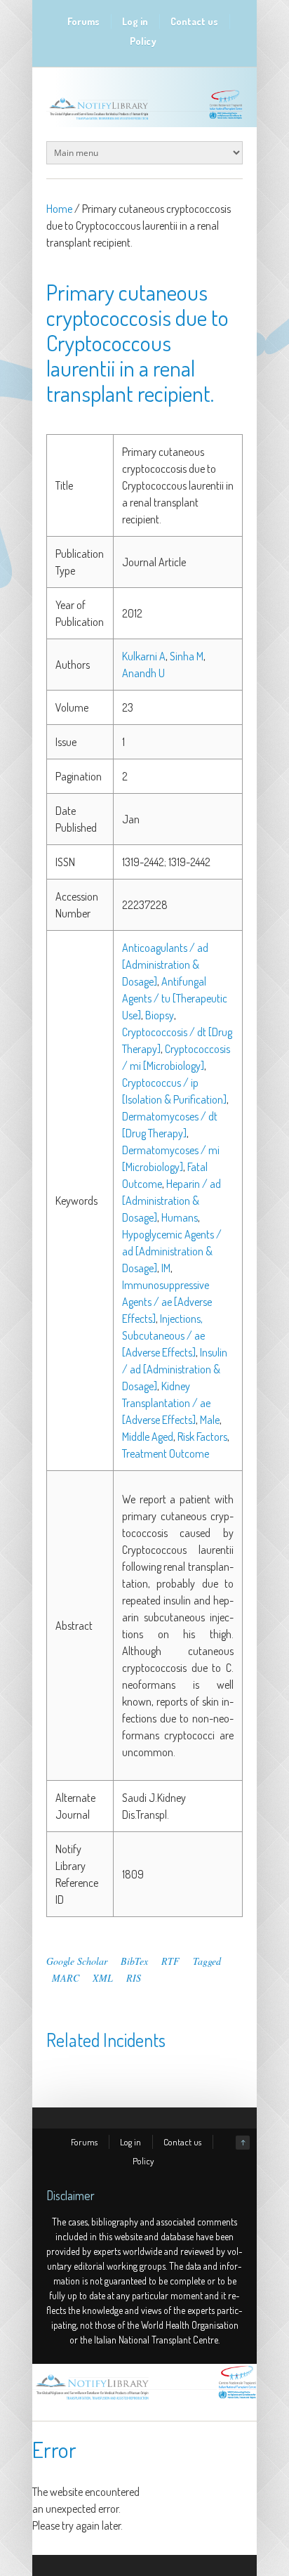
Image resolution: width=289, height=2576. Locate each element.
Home (59, 209)
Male (210, 1420)
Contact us (194, 21)
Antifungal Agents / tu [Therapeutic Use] (175, 998)
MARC (66, 1978)
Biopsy (160, 1015)
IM (166, 1268)
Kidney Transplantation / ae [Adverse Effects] (166, 1403)
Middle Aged (148, 1437)
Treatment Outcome (166, 1453)
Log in (135, 21)
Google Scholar (77, 1961)
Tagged (207, 1961)
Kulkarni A (144, 656)
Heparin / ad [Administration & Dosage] (172, 1201)
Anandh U (143, 673)
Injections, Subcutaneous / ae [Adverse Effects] (163, 1335)
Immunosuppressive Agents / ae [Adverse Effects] (167, 1302)
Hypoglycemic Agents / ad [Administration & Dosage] (172, 1251)
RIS (134, 1978)
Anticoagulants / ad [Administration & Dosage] (165, 965)
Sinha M (187, 656)
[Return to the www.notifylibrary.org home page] (144, 119)
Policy (143, 41)
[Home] (144, 2400)
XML (103, 1978)
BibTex (134, 1961)
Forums (83, 21)
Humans (180, 1217)
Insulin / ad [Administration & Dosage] (175, 1369)
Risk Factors (202, 1437)
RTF (170, 1961)
